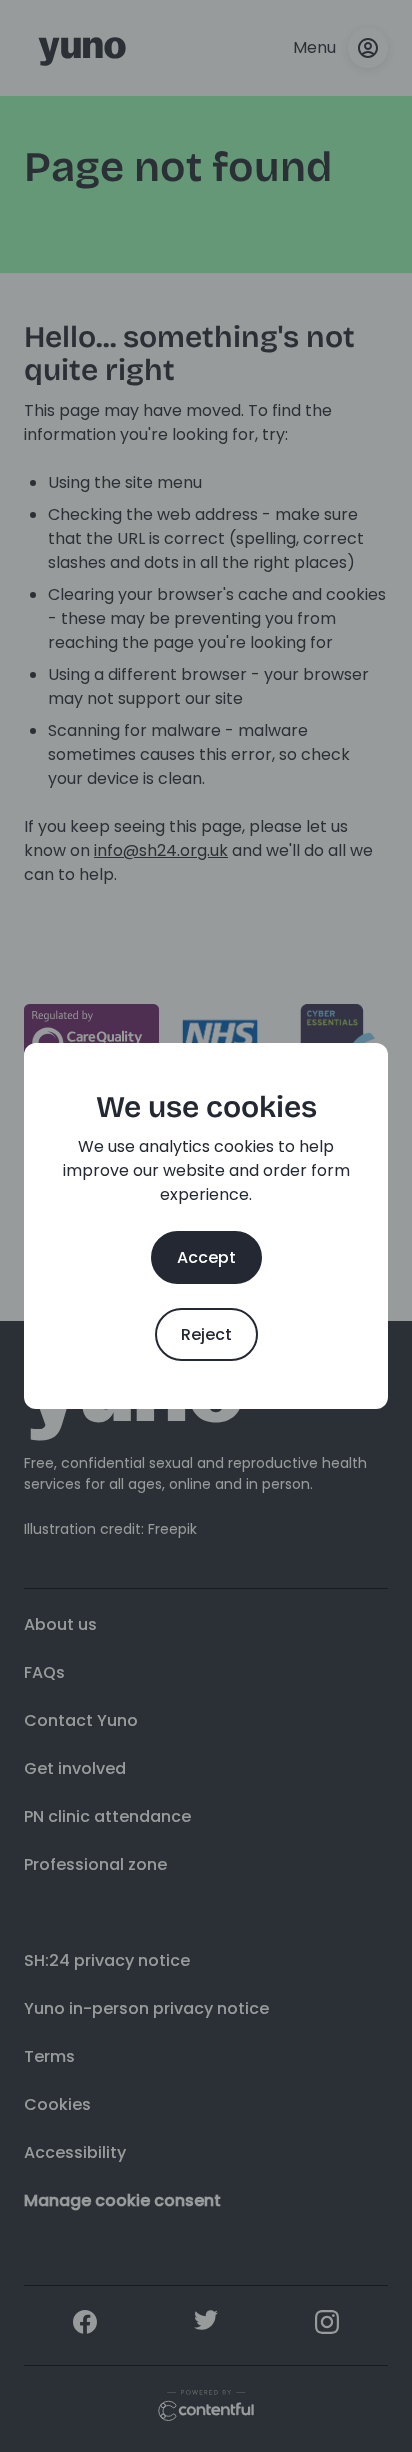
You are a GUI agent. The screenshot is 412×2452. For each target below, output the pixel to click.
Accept (206, 1257)
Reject (206, 1334)
